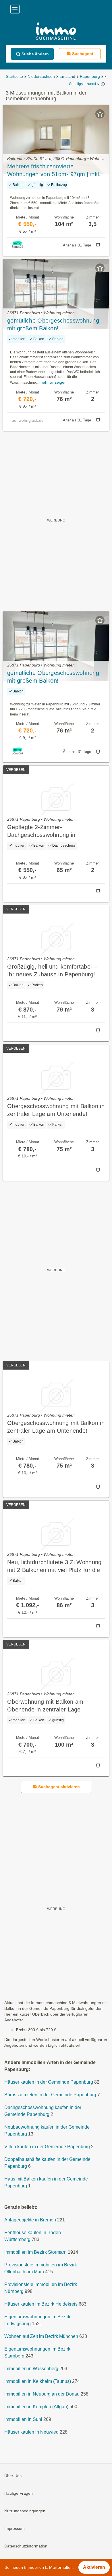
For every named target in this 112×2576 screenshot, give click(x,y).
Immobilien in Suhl (23, 2420)
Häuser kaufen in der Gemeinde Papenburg (49, 2082)
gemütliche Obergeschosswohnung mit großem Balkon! (53, 324)
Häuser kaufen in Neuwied (31, 2432)
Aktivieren (94, 2567)
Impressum (15, 2529)
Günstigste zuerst (82, 84)
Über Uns (13, 2476)
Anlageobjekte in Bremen (30, 2220)
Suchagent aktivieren (59, 1787)
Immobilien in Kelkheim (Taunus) (38, 2382)
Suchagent (83, 54)
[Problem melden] (98, 245)
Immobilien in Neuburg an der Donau (42, 2394)
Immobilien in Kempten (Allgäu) (36, 2407)
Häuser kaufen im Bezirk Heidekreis (41, 2304)
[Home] (56, 32)
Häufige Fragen (19, 2494)
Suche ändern (35, 54)
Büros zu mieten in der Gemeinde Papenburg (50, 2095)
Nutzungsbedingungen (25, 2511)
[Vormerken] (100, 114)
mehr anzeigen (53, 382)
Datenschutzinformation (26, 2546)
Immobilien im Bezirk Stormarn (35, 2252)
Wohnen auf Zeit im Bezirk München (41, 2337)
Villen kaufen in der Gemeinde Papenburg (47, 2147)
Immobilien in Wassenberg (31, 2369)
